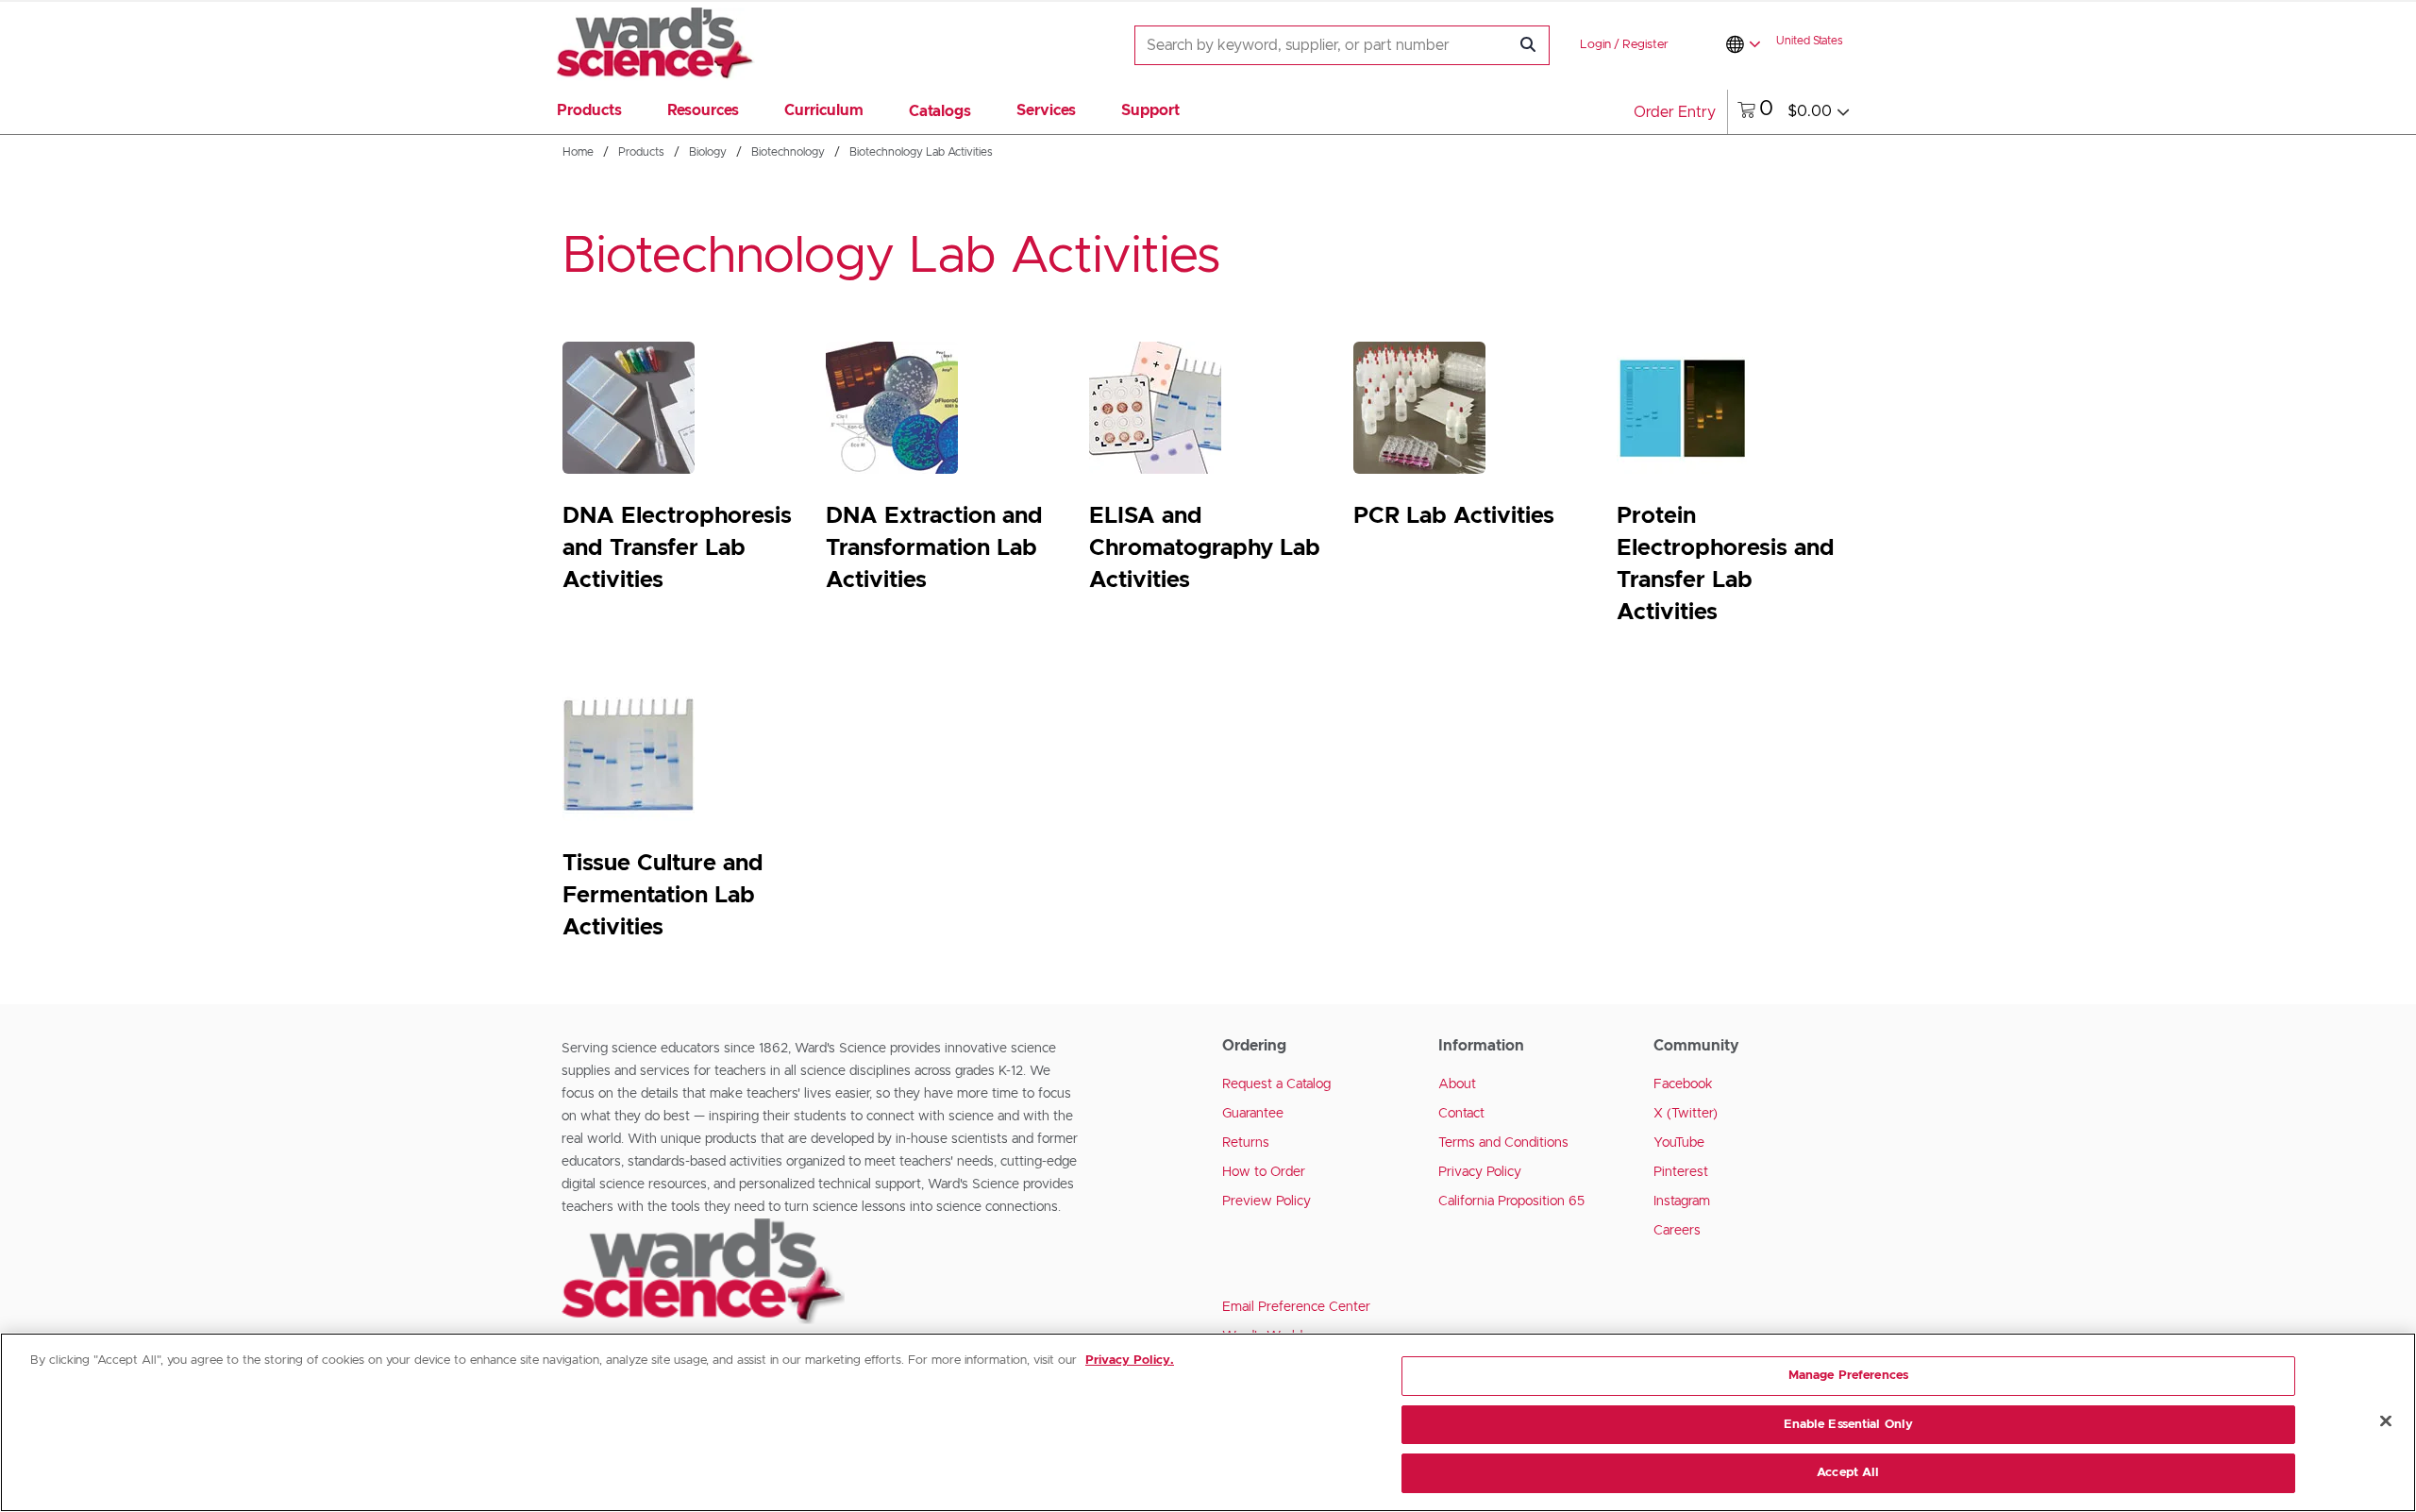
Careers (1677, 1231)
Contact (1461, 1114)
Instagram (1682, 1201)
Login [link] (1595, 45)
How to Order (1264, 1172)
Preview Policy (1267, 1201)
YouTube (1679, 1143)
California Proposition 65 (1511, 1201)
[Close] (2386, 1421)
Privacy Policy (1480, 1172)
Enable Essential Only (1849, 1425)
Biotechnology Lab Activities (921, 152)
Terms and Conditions (1503, 1143)
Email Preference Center (1296, 1307)
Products (641, 152)
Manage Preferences (1848, 1376)
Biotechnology (788, 152)
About (1457, 1084)
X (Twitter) (1686, 1114)
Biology (708, 152)
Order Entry (1675, 112)
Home (578, 152)
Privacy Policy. (1130, 1361)
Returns (1246, 1143)
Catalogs (940, 111)
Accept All (1848, 1473)
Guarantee (1253, 1114)
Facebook (1683, 1084)
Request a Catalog (1276, 1084)
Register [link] (1645, 45)
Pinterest (1681, 1172)
